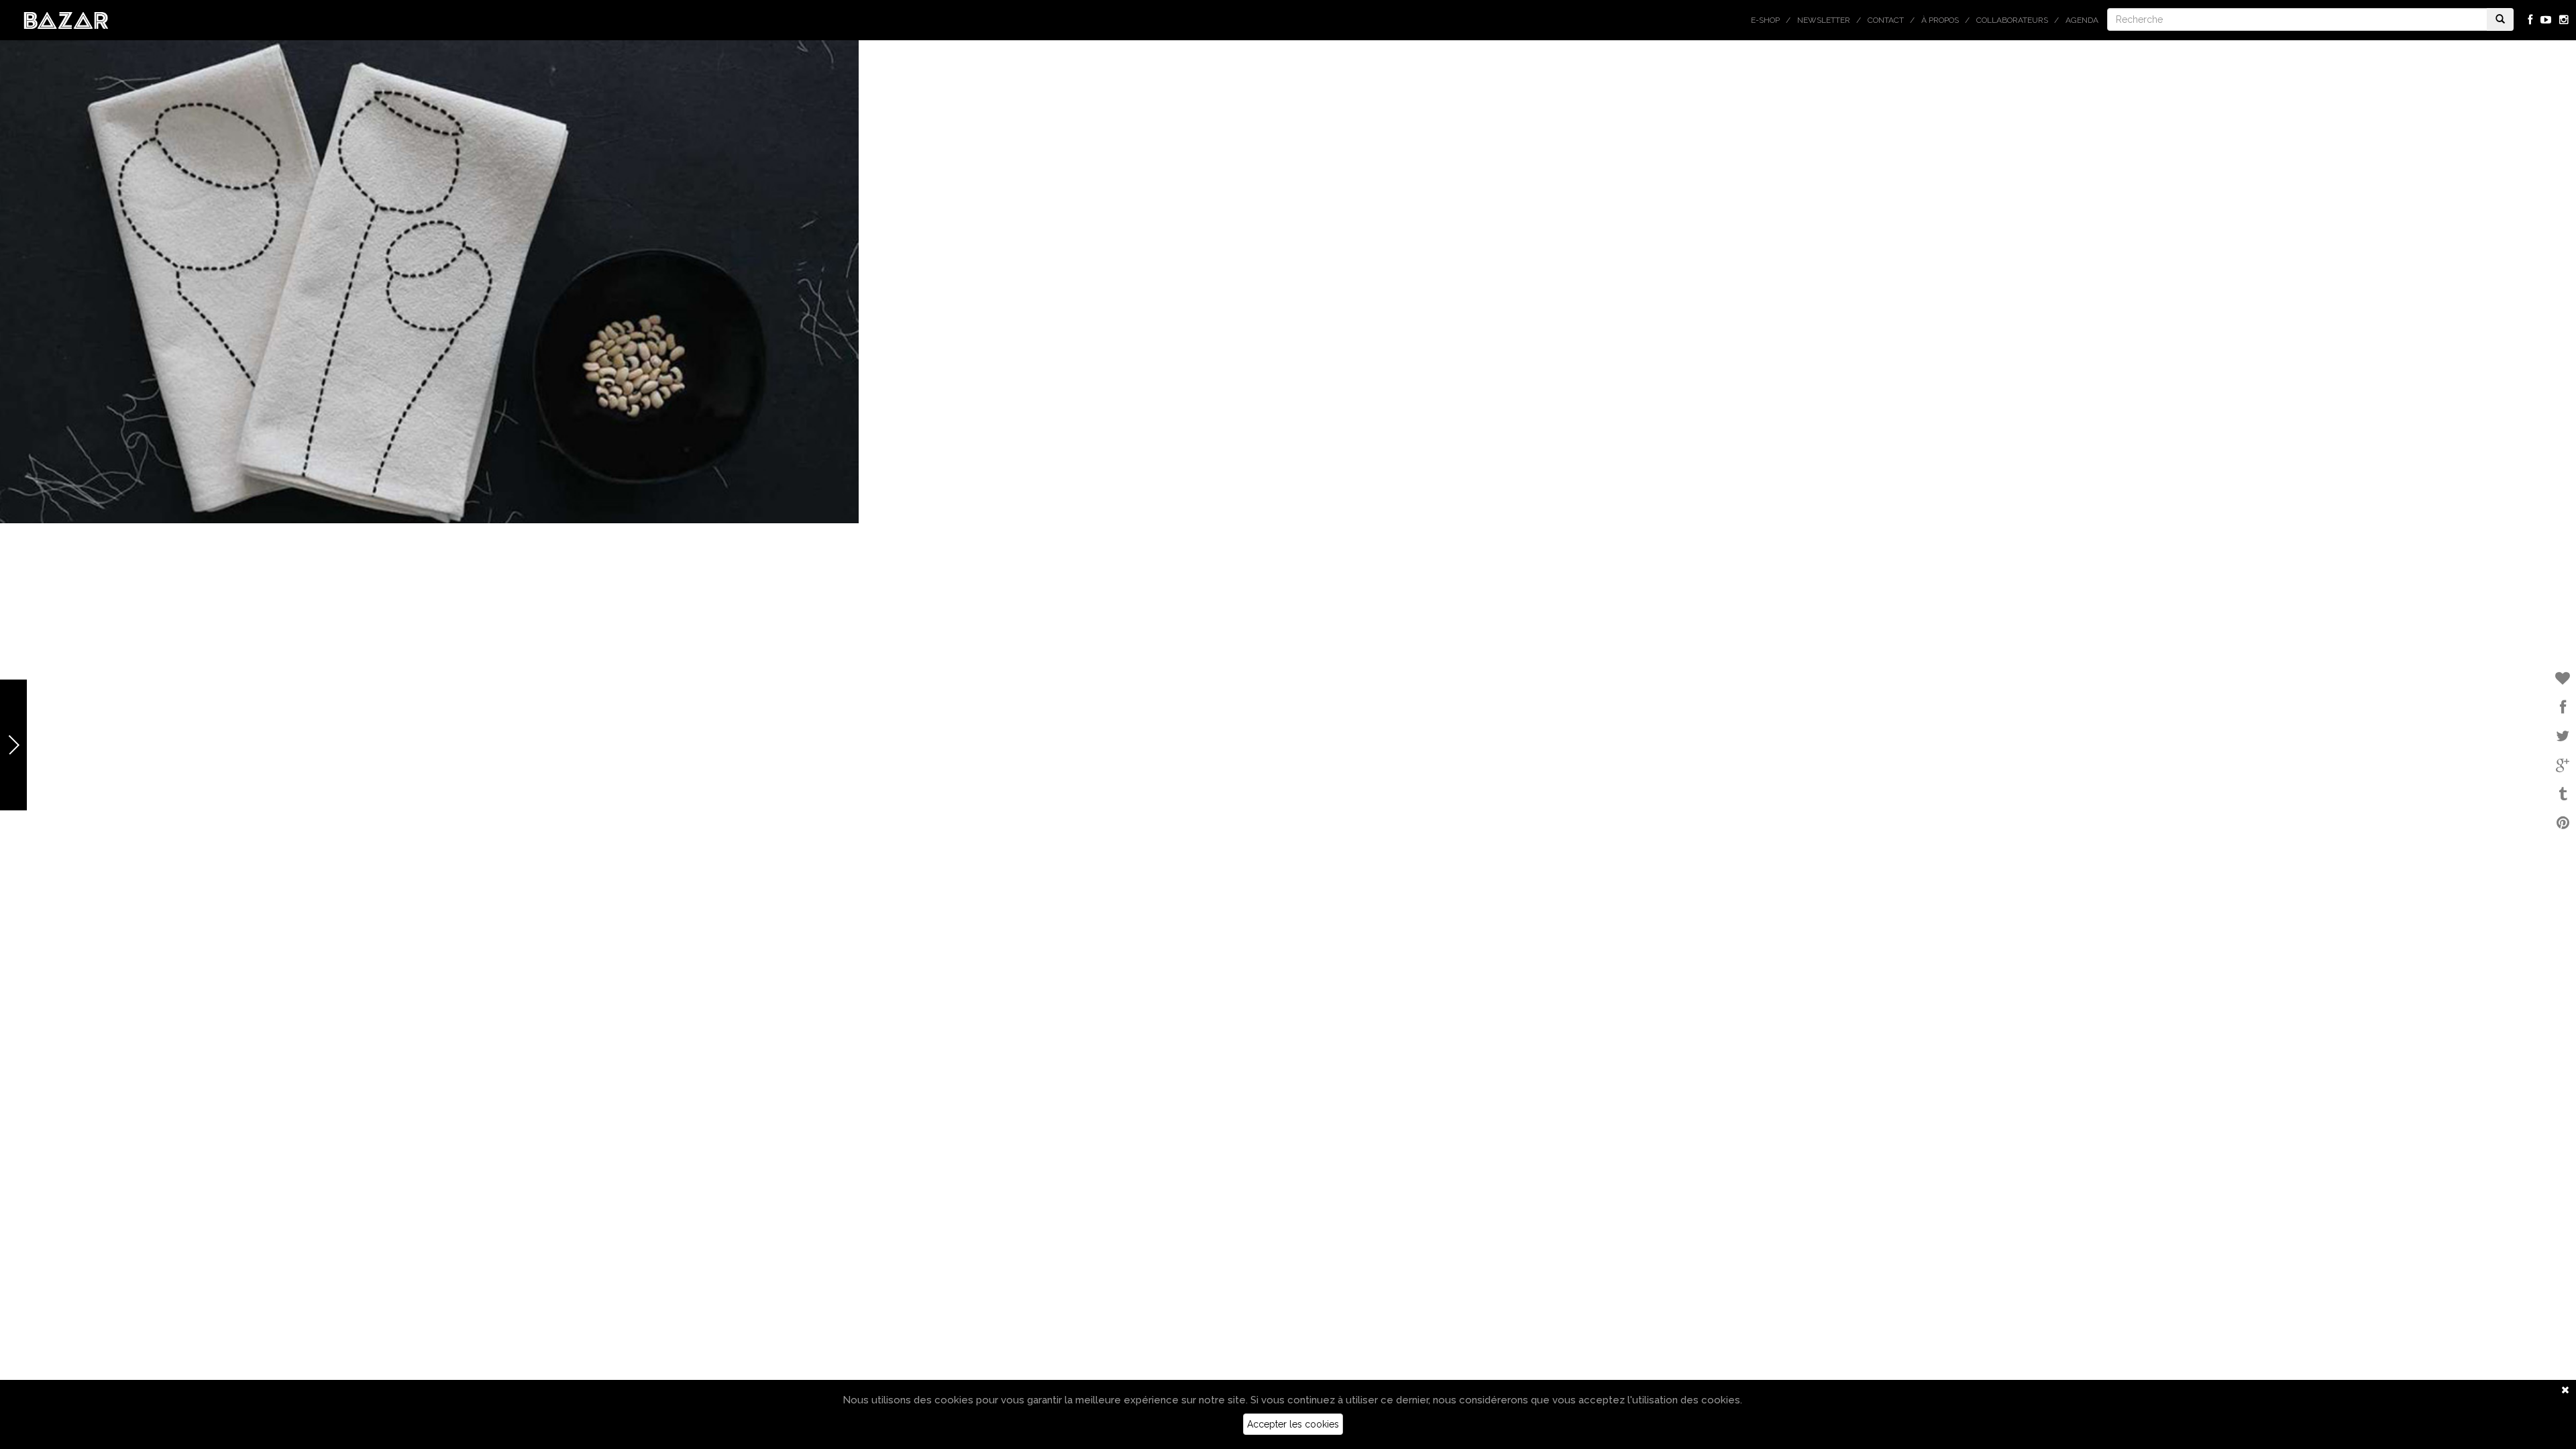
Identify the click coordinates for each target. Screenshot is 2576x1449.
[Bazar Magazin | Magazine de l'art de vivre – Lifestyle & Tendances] (66, 19)
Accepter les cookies (1293, 1424)
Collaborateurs (2012, 20)
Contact (1886, 20)
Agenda (2082, 20)
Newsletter (1824, 20)
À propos (1940, 20)
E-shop (1765, 20)
